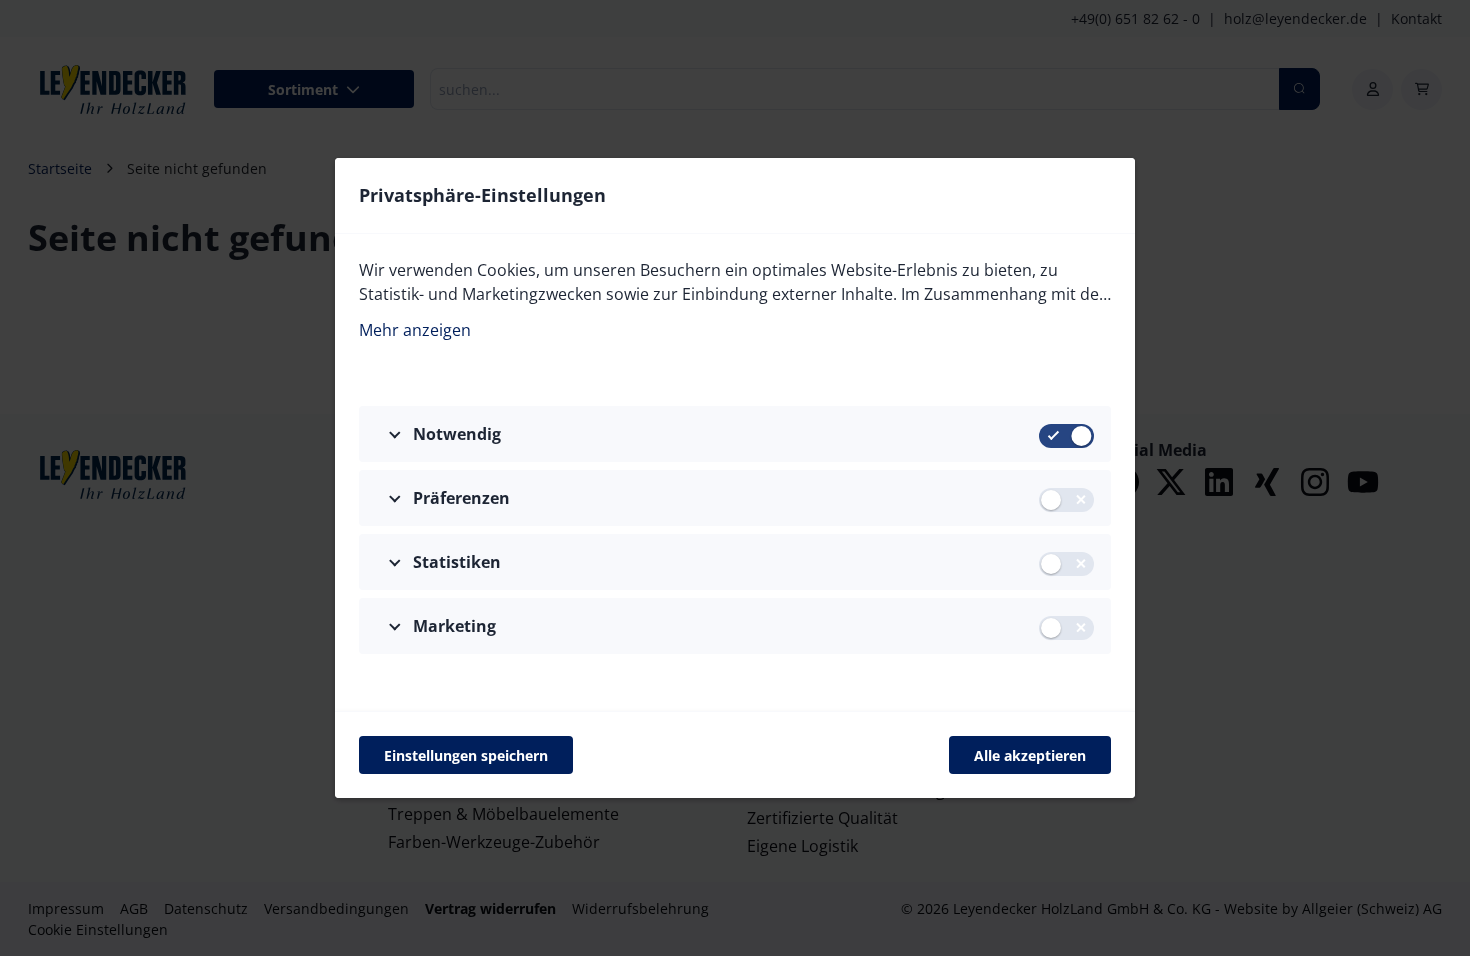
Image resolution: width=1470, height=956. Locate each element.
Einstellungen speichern (466, 755)
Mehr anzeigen (415, 330)
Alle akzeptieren (1030, 755)
